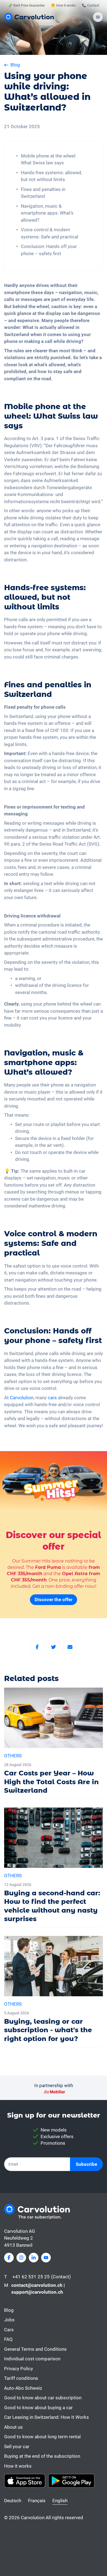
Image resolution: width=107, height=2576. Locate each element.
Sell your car (17, 2447)
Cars (9, 2330)
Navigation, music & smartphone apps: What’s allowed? (47, 213)
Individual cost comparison (32, 2359)
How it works (18, 2466)
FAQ (8, 2339)
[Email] (70, 1647)
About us (13, 2427)
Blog (9, 2310)
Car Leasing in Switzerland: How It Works (47, 2417)
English (60, 2501)
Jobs (9, 2320)
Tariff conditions (21, 2378)
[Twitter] (54, 1647)
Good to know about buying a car (38, 2408)
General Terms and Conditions (35, 2349)
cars (52, 1398)
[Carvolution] (29, 17)
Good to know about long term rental (42, 2437)
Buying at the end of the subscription (42, 2456)
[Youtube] (46, 2258)
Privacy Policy (19, 2369)
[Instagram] (21, 2258)
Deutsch (13, 2501)
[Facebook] (37, 1647)
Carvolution (22, 1398)
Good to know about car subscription (43, 2398)
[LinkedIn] (34, 2258)
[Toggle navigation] (98, 17)
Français (37, 2501)
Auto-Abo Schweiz (23, 2388)
